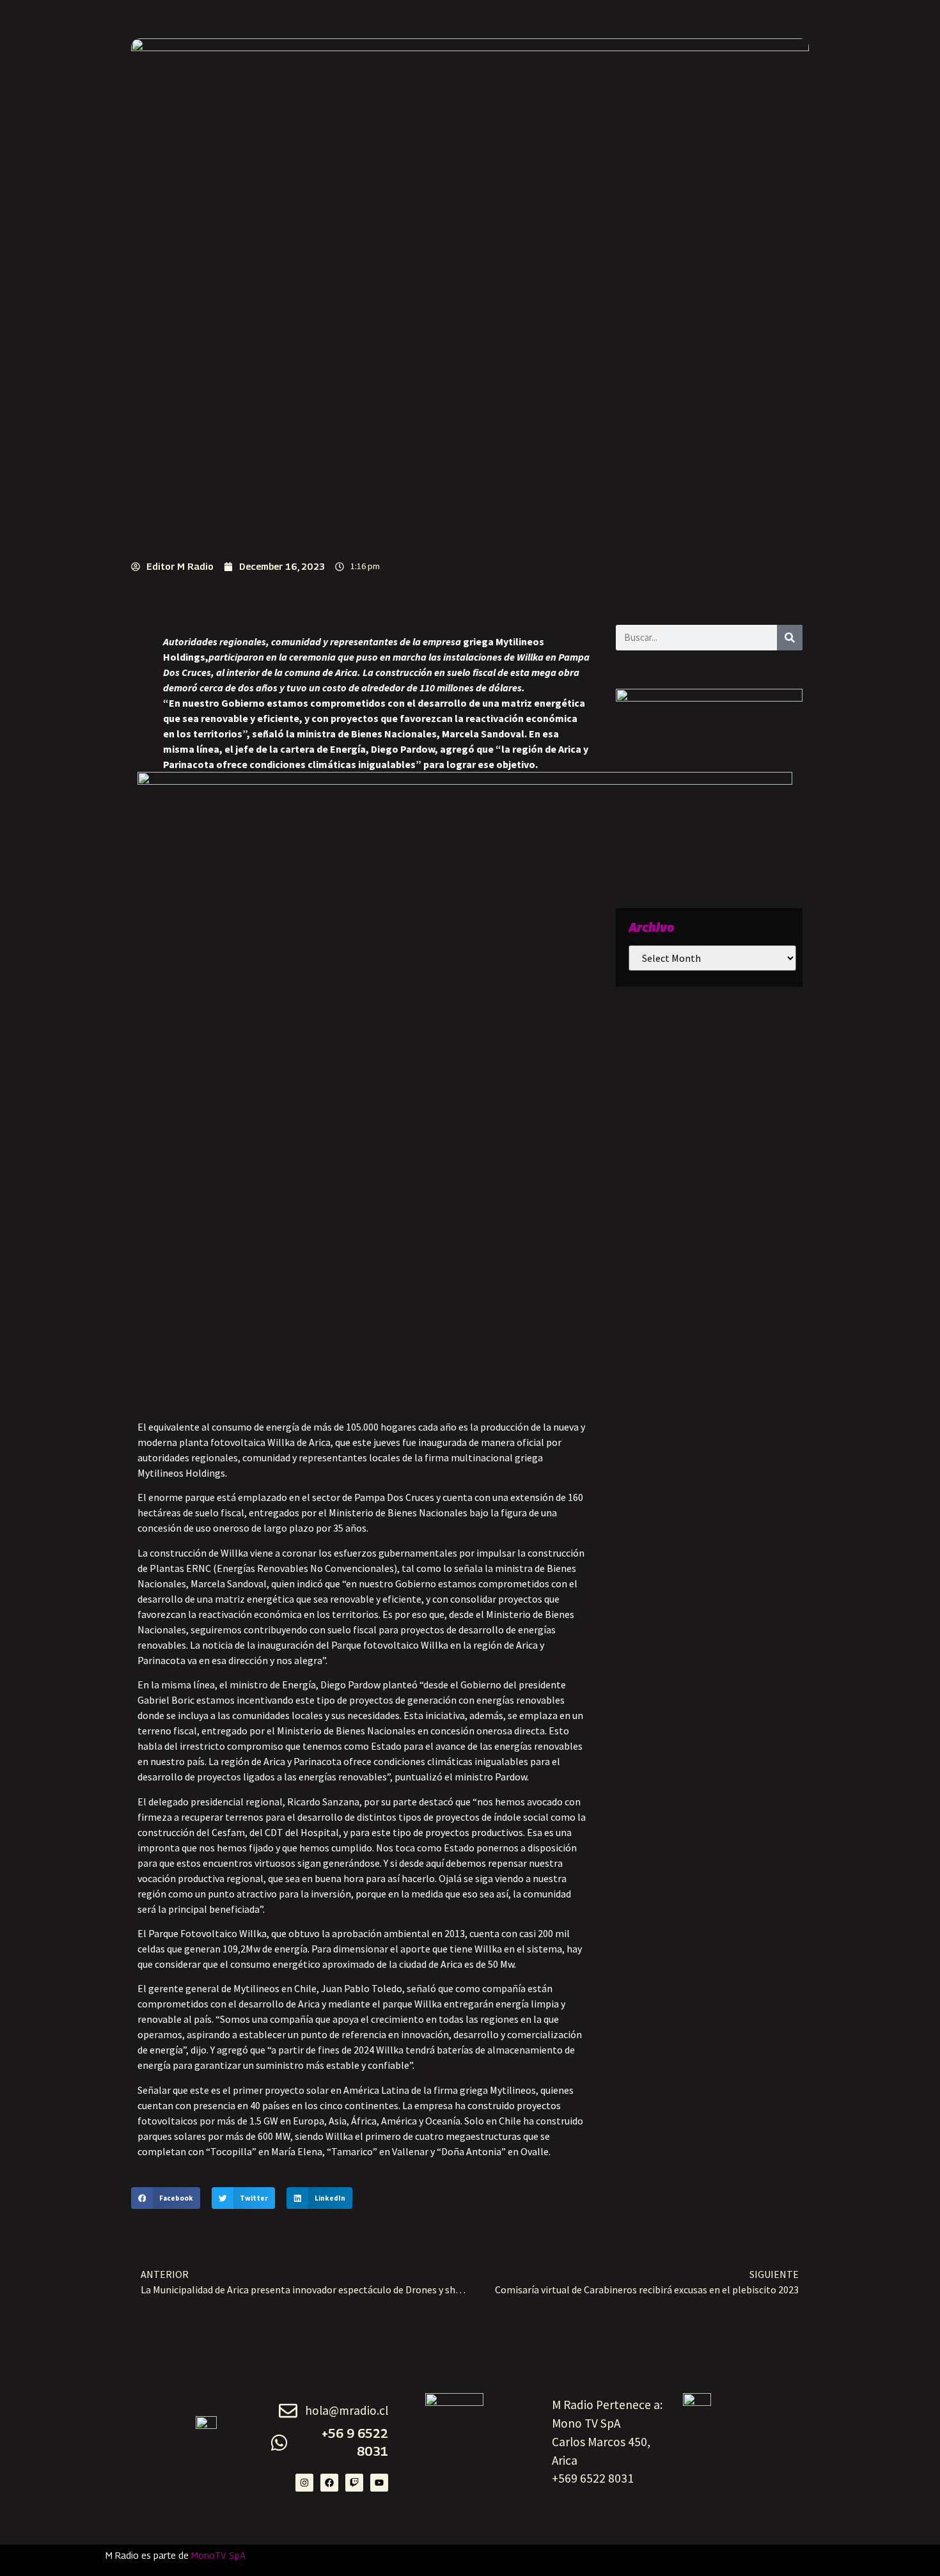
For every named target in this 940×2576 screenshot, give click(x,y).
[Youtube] (379, 2483)
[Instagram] (304, 2483)
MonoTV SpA (218, 2555)
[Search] (790, 638)
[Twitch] (354, 2483)
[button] (166, 2198)
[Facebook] (329, 2483)
